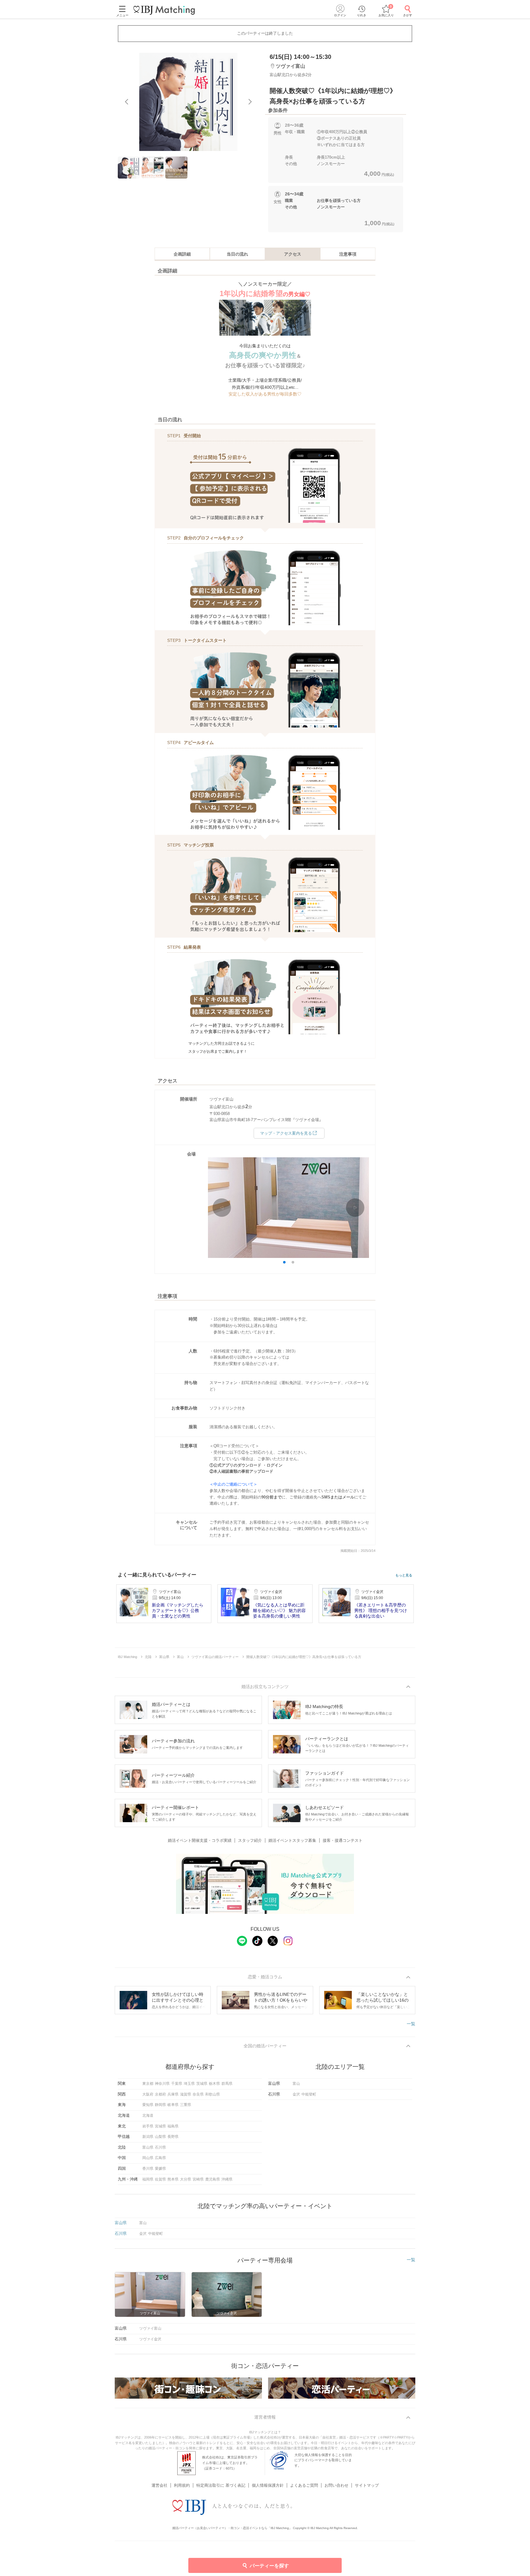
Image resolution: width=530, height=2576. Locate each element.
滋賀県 (186, 2094)
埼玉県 (189, 2084)
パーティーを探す (269, 2566)
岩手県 (148, 2126)
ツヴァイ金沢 (150, 2339)
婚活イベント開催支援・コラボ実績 (200, 1840)
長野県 (173, 2137)
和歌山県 (213, 2094)
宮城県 (160, 2126)
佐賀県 (160, 2179)
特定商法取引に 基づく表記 (221, 2485)
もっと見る (404, 1575)
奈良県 (198, 2094)
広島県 (160, 2158)
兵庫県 (173, 2094)
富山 (296, 2084)
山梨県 (160, 2137)
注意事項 (348, 254)
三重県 (186, 2105)
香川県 (148, 2169)
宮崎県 (198, 2179)
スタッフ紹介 (250, 1840)
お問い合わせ (336, 2485)
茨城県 (202, 2084)
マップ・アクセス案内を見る (286, 1133)
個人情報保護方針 (268, 2485)
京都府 (160, 2094)
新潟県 (148, 2137)
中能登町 (309, 2094)
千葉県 (177, 2084)
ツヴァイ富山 (150, 2328)
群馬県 (227, 2084)
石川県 (160, 2147)
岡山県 (148, 2158)
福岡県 (148, 2179)
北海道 (148, 2115)
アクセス (293, 254)
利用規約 (182, 2485)
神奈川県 (162, 2084)
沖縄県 (227, 2179)
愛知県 (148, 2105)
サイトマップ (367, 2485)
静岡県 (160, 2105)
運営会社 (159, 2485)
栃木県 (214, 2084)
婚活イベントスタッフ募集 (292, 1840)
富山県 (148, 2147)
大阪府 (148, 2094)
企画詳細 (182, 254)
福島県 (173, 2126)
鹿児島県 (213, 2179)
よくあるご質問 (304, 2485)
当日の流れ (237, 254)
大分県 (186, 2179)
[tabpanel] (188, 102)
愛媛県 (160, 2169)
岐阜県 (173, 2105)
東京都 (148, 2084)
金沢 (296, 2094)
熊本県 (173, 2179)
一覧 (411, 2024)
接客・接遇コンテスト (343, 1840)
